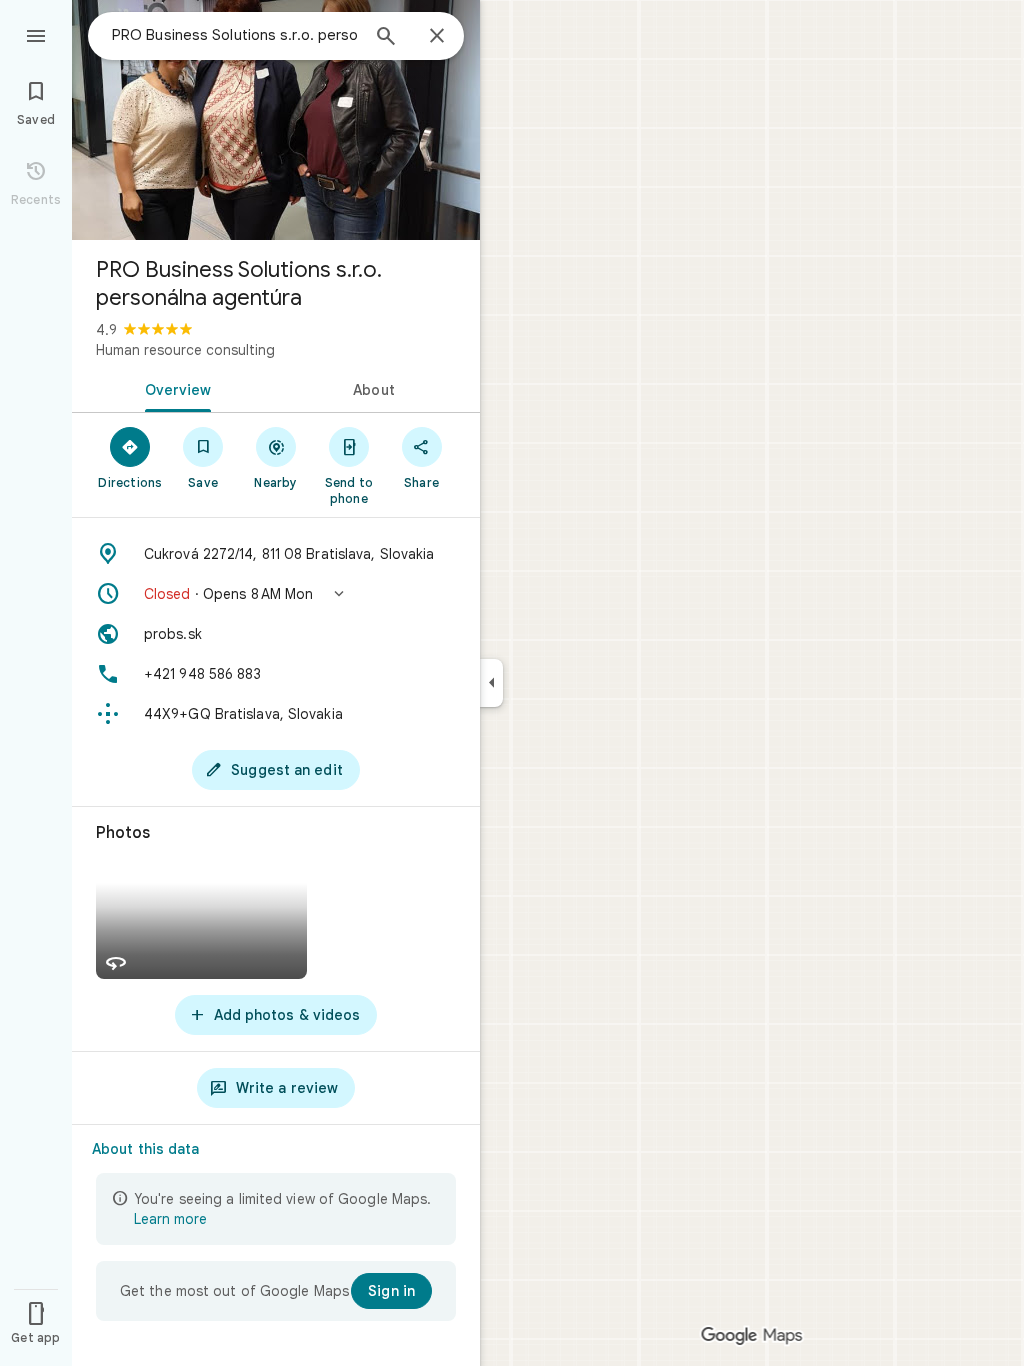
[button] (276, 594)
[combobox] (235, 35)
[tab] (174, 388)
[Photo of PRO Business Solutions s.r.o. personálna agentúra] (276, 120)
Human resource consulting (185, 350)
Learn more (170, 1219)
